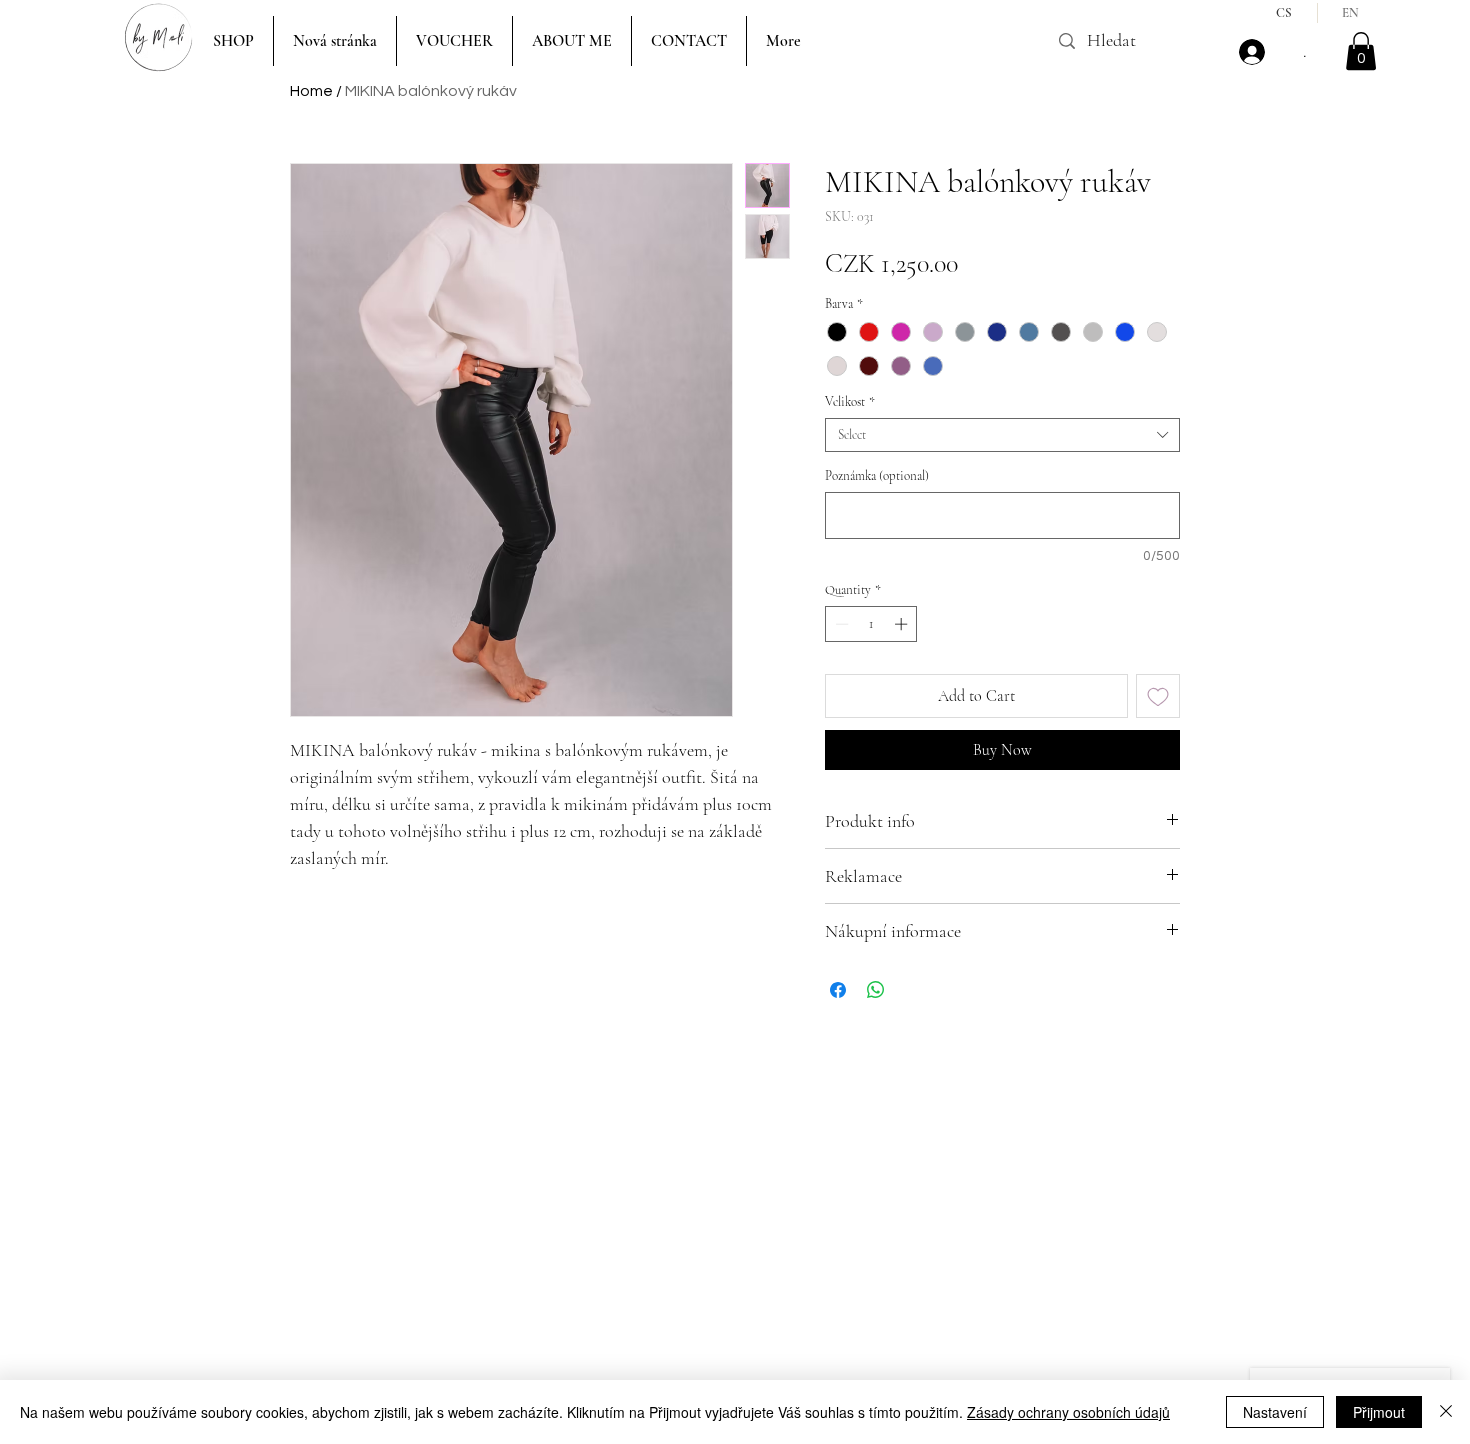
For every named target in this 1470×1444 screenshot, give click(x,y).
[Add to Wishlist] (1158, 696)
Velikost (850, 402)
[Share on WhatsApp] (876, 990)
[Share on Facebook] (838, 990)
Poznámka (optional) (877, 476)
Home (311, 91)
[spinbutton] (871, 624)
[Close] (1446, 1412)
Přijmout (1379, 1412)
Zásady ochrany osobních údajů (1068, 1412)
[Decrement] (840, 624)
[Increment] (903, 624)
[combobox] (1002, 435)
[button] (1361, 51)
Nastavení (1275, 1412)
